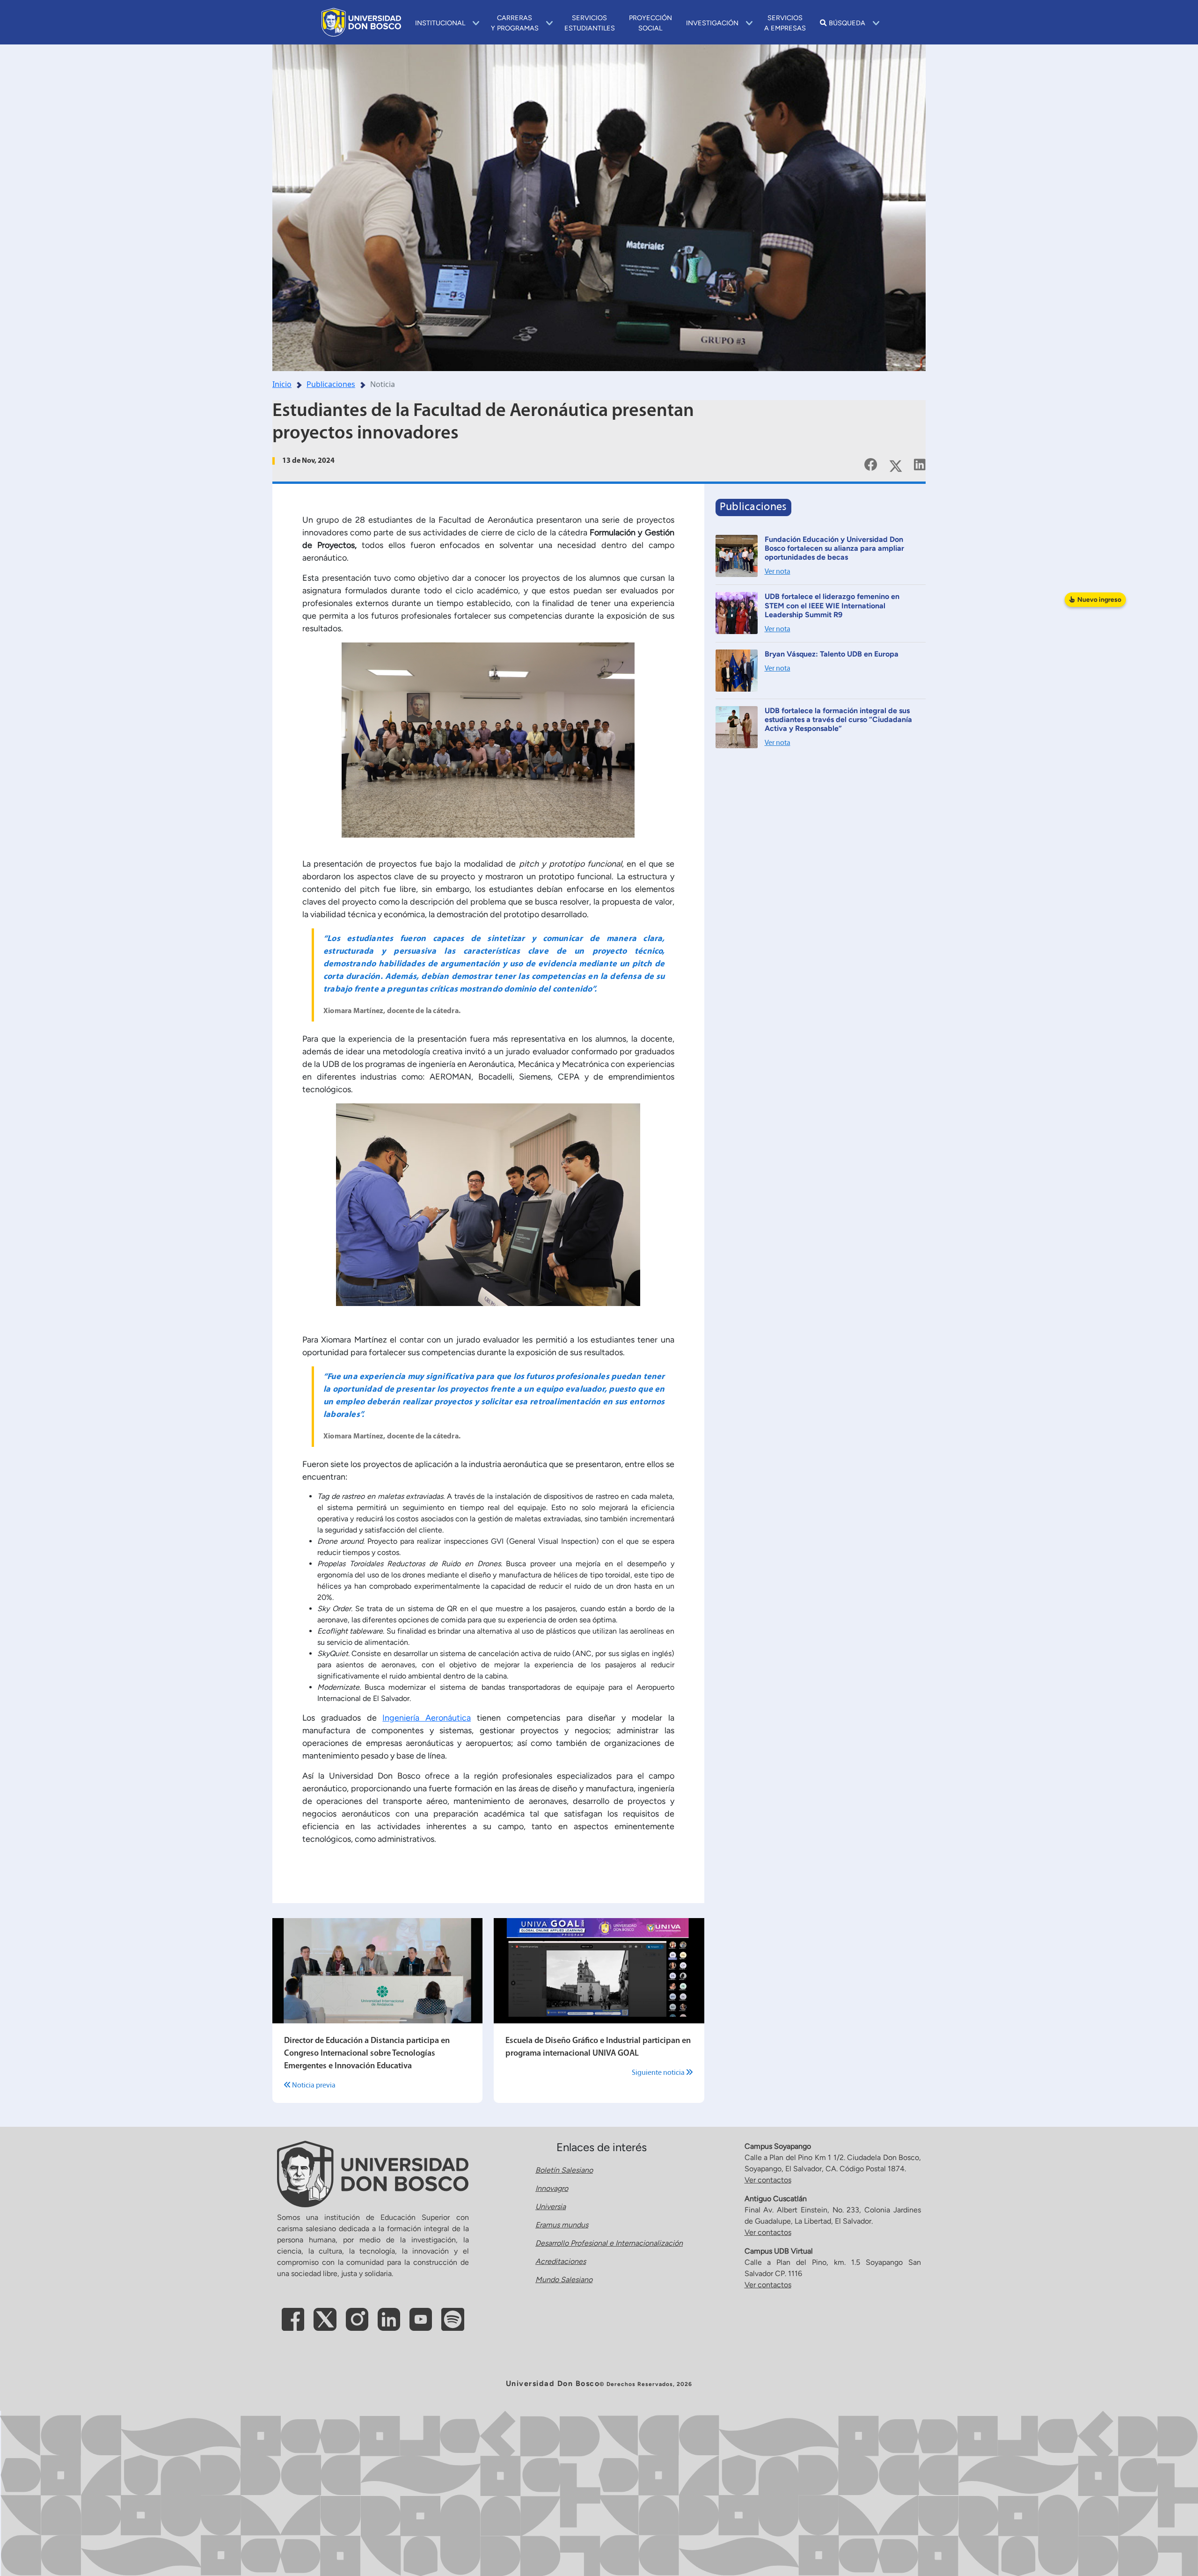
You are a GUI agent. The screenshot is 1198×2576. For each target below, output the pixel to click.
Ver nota (778, 572)
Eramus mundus (562, 2225)
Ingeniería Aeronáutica (427, 1718)
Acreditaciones (561, 2261)
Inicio (282, 384)
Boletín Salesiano (564, 2170)
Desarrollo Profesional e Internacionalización (609, 2243)
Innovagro (552, 2188)
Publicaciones (331, 384)
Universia (551, 2207)
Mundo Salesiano (564, 2280)
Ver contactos (768, 2180)
